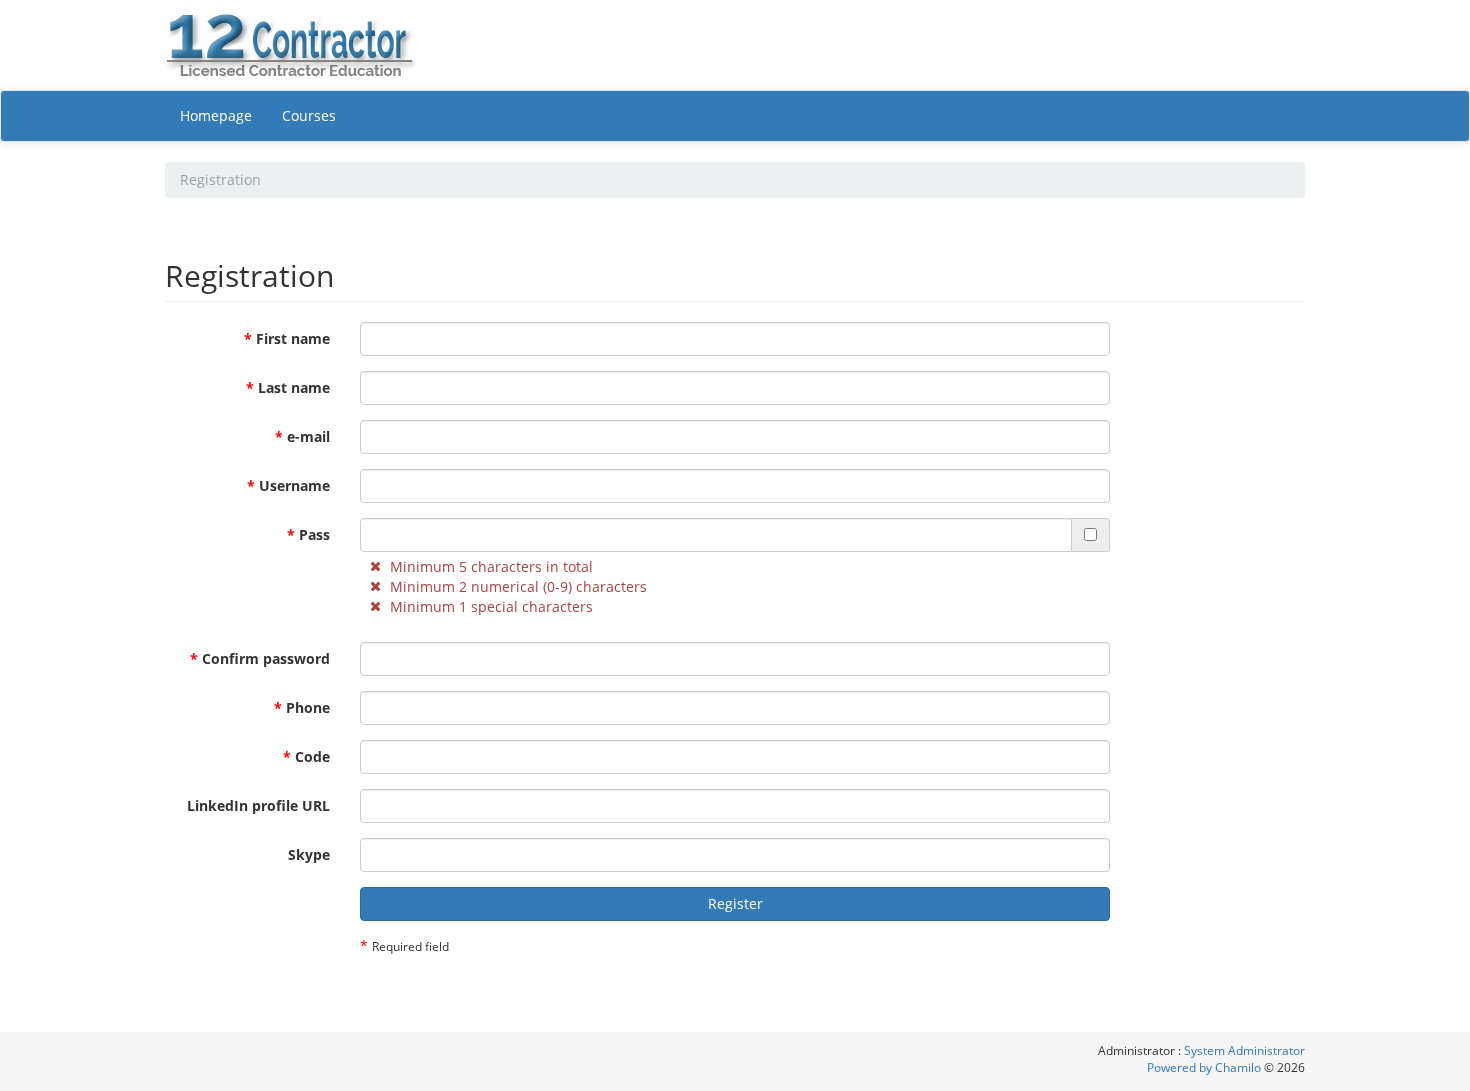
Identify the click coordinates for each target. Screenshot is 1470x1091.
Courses (309, 115)
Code (306, 756)
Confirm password (260, 658)
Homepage (216, 115)
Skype (309, 854)
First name (287, 338)
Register (735, 903)
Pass (308, 534)
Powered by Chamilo (1205, 1067)
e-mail (302, 436)
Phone (302, 707)
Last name (288, 387)
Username (288, 485)
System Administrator (1244, 1050)
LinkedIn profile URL (258, 805)
